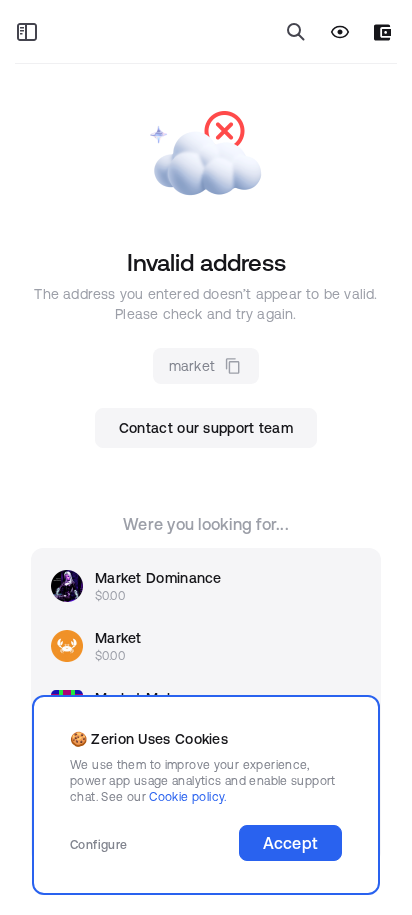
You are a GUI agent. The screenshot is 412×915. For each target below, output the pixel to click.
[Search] (296, 32)
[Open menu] (27, 32)
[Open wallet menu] (382, 32)
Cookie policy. (187, 796)
